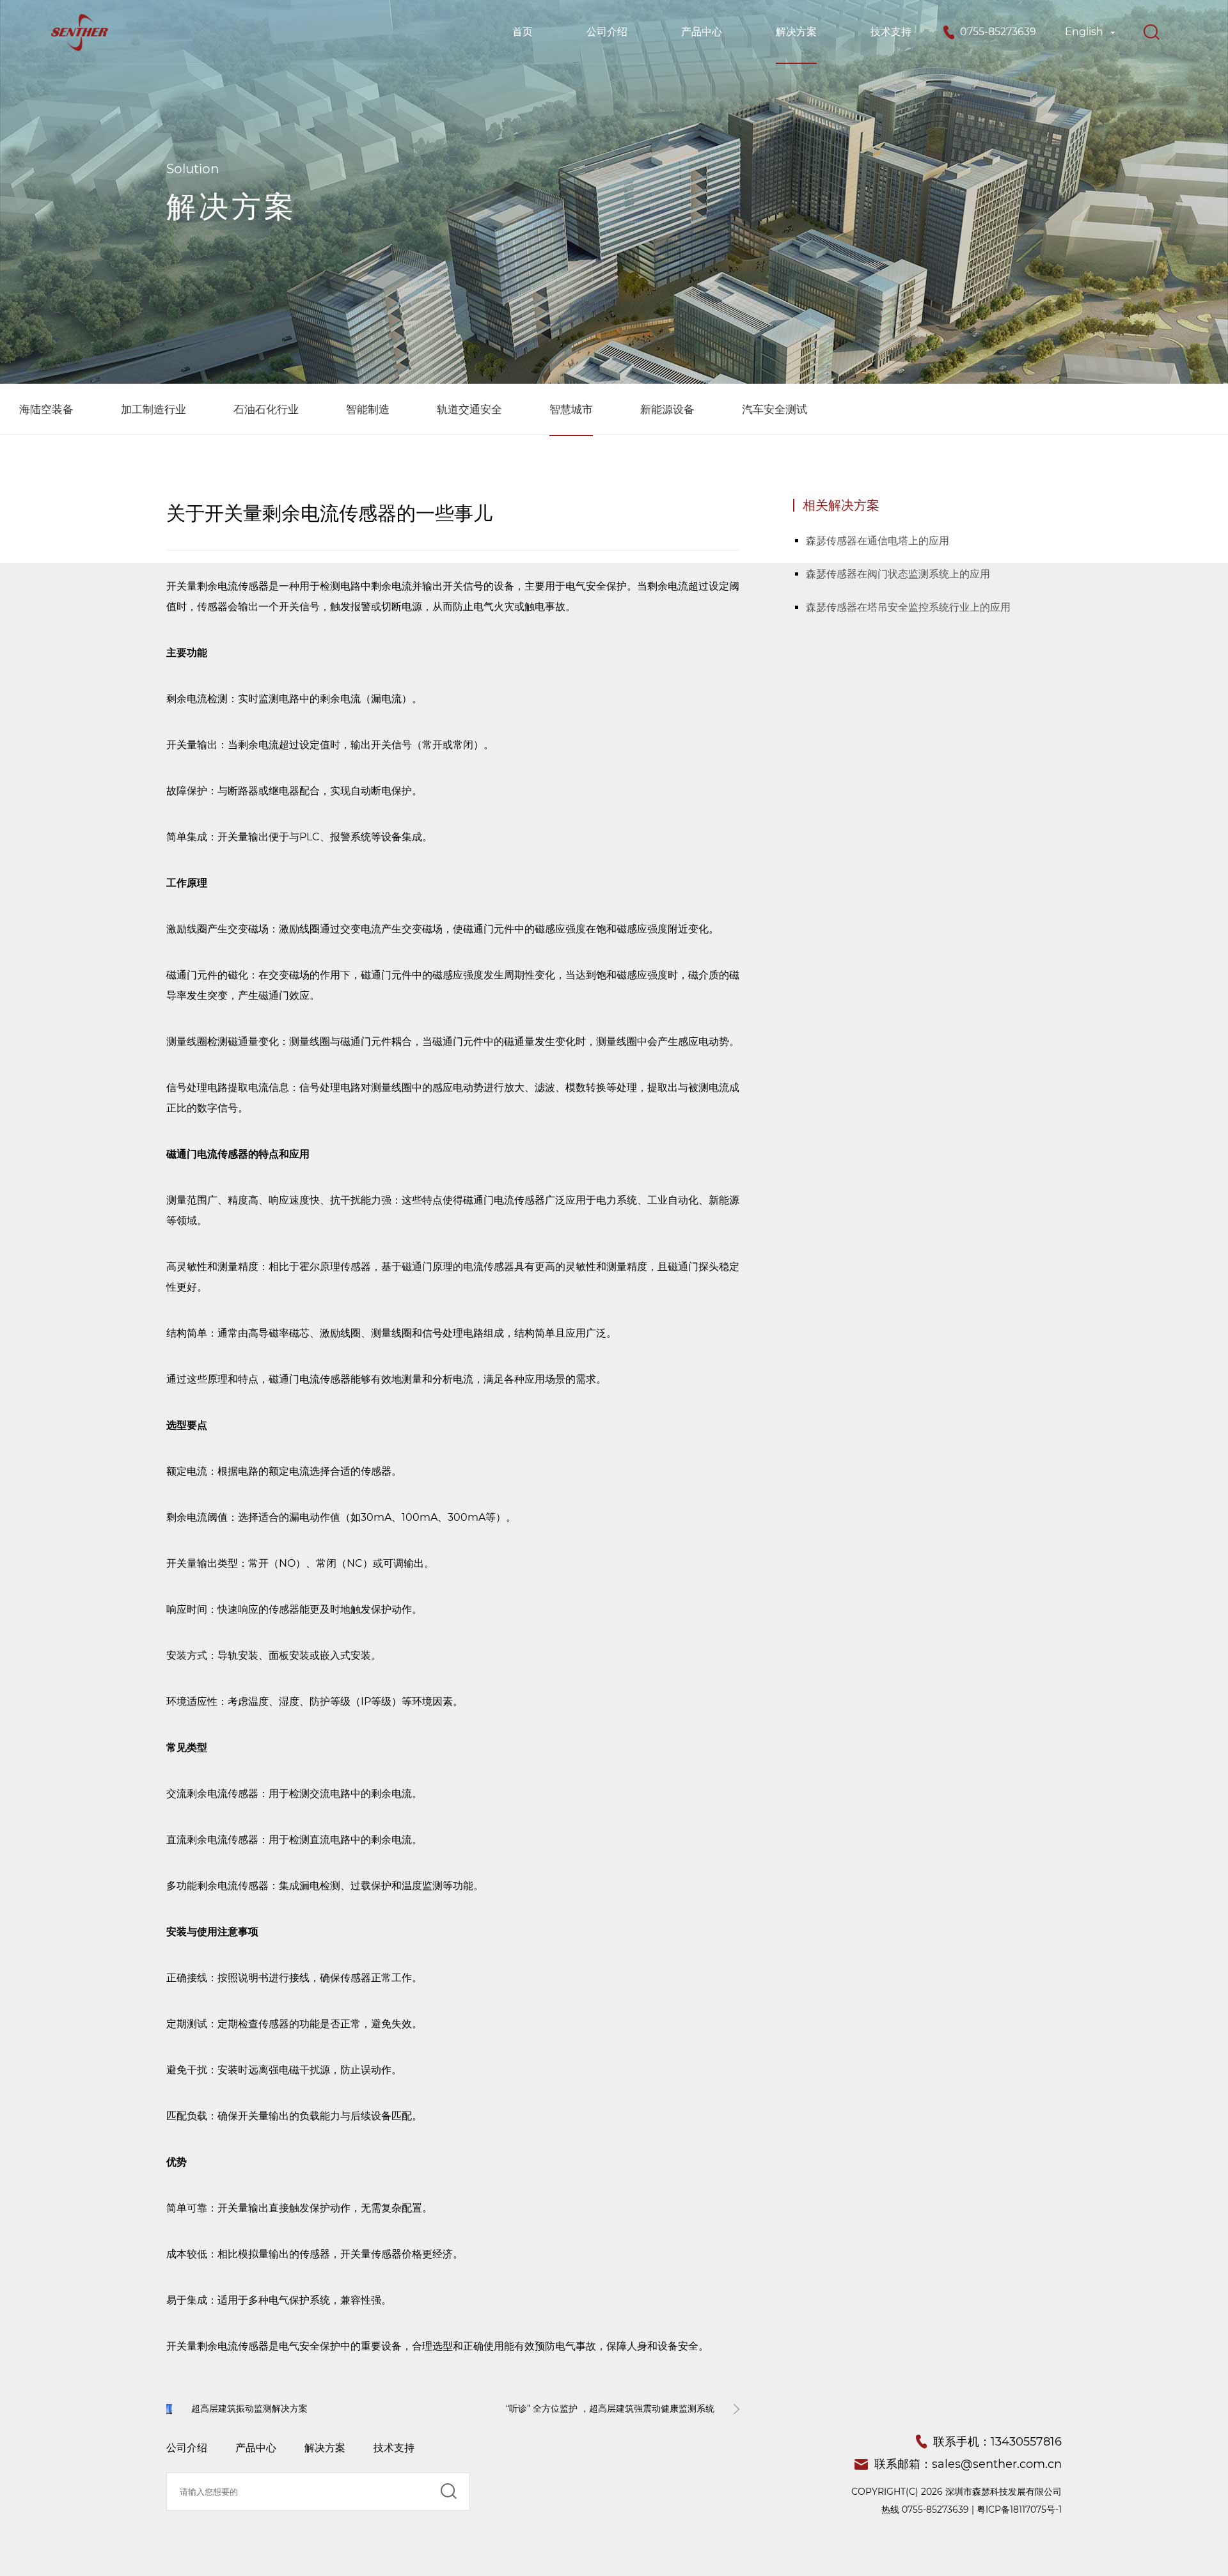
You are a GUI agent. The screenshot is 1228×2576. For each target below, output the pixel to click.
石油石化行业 (266, 409)
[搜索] (1151, 32)
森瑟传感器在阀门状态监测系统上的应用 (898, 574)
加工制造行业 (153, 409)
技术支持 (891, 32)
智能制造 (368, 409)
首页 (523, 32)
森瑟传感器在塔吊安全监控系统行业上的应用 (908, 607)
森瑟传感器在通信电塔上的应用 (878, 541)
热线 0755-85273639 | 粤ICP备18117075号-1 (972, 2509)
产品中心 (702, 32)
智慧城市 (571, 409)
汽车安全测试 (775, 409)
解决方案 (796, 32)
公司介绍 (607, 32)
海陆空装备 (46, 409)
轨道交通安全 (469, 409)
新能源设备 (667, 409)
